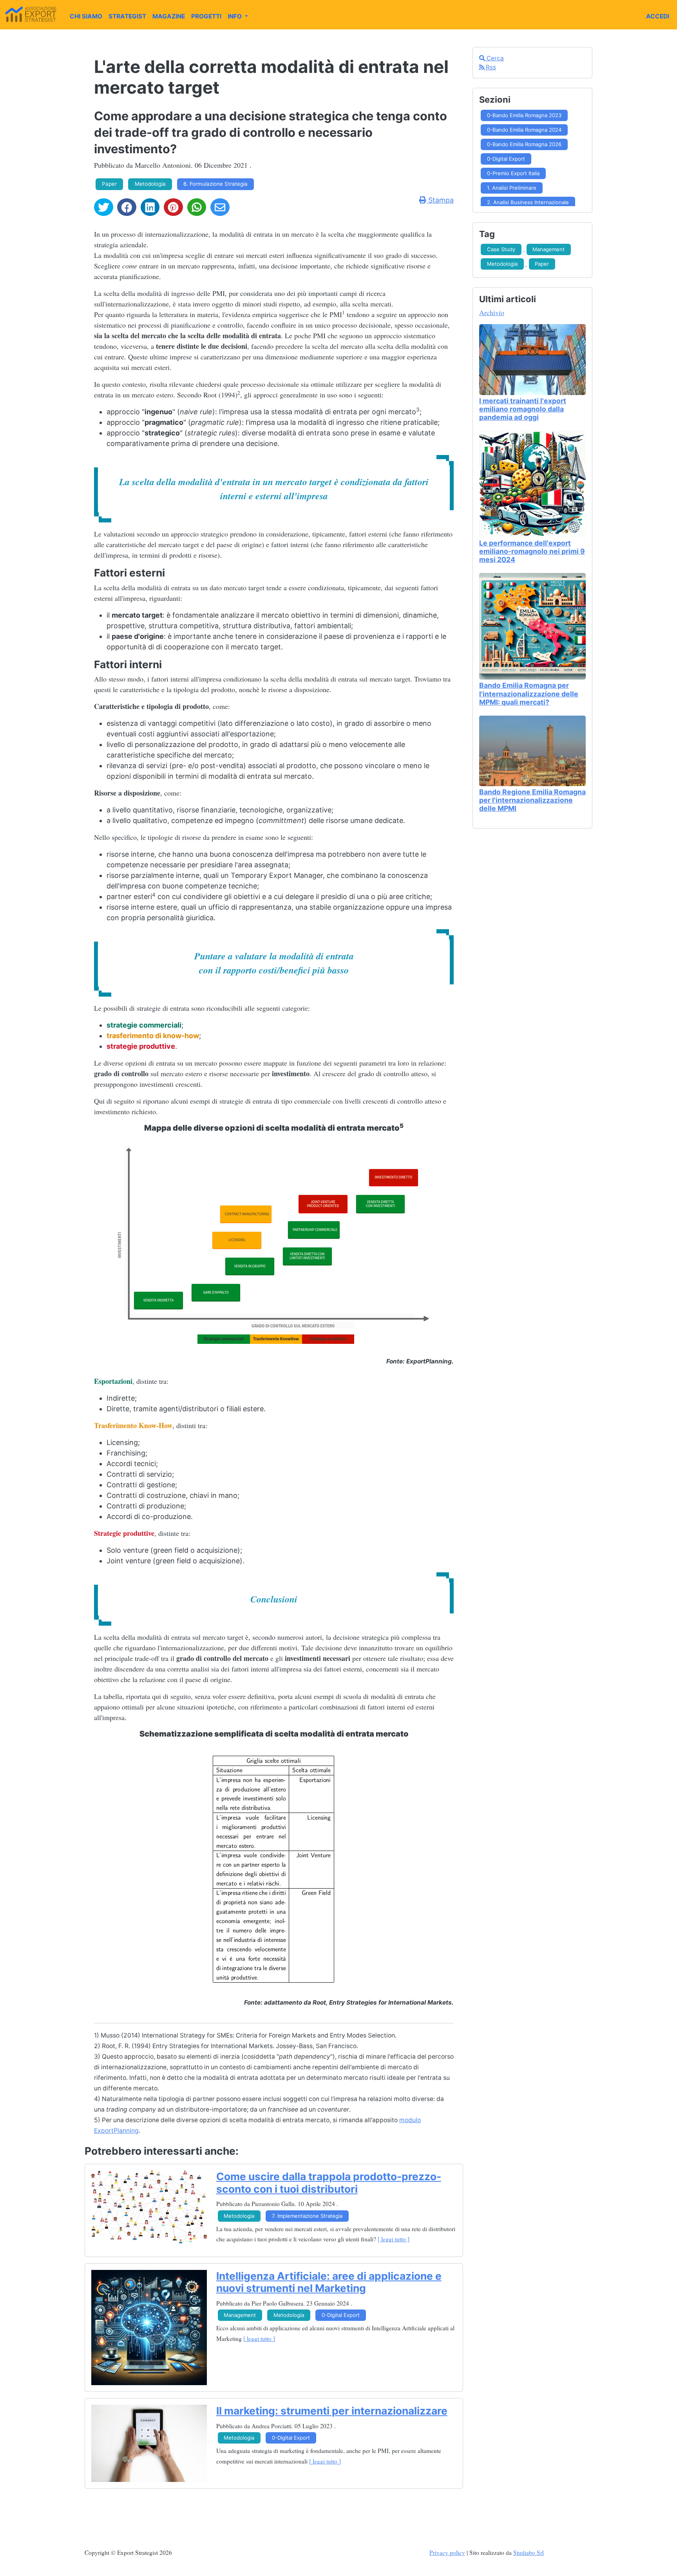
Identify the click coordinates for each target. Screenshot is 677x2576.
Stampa (440, 200)
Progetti (206, 16)
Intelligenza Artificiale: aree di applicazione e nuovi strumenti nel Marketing (329, 2282)
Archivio (492, 312)
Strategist (127, 16)
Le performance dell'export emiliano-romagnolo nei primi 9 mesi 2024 (532, 551)
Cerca (494, 58)
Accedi (658, 16)
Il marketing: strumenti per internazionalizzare (332, 2411)
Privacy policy (447, 2552)
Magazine (169, 16)
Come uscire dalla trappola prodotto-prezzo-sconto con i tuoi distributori (329, 2183)
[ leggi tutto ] (394, 2239)
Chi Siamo (86, 16)
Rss (490, 67)
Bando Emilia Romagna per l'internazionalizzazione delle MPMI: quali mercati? (529, 693)
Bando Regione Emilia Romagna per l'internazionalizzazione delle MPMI (532, 800)
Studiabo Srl (529, 2552)
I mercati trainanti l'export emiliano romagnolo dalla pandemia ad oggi (523, 409)
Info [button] (235, 16)
